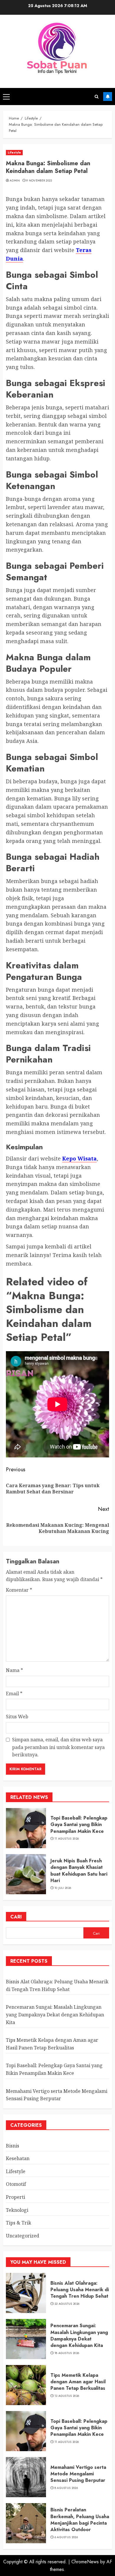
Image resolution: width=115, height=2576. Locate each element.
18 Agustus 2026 (67, 2353)
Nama (14, 1670)
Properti (15, 2197)
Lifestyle (14, 152)
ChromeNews (85, 2562)
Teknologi (17, 2210)
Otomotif (16, 2184)
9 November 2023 (39, 181)
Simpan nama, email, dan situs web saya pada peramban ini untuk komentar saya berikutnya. (58, 1747)
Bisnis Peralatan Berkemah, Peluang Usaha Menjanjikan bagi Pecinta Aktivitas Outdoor (80, 2520)
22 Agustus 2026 (67, 2304)
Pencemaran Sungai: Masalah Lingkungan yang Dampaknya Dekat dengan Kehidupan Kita (55, 2014)
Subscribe (108, 97)
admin (15, 181)
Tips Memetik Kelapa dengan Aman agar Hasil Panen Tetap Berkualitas (78, 2382)
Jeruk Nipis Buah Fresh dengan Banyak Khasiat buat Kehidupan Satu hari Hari (79, 1871)
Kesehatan (18, 2158)
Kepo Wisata (79, 1158)
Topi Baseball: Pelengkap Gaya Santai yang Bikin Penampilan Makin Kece (79, 1825)
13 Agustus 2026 (67, 2396)
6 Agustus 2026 (66, 2537)
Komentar (19, 1590)
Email (14, 1694)
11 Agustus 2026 (67, 1839)
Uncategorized (23, 2236)
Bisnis (13, 2146)
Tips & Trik (19, 2223)
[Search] (97, 97)
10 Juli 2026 (63, 1888)
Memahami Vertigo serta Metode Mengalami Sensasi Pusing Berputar (78, 2474)
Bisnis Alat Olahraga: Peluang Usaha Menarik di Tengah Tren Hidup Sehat (80, 2290)
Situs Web (17, 1717)
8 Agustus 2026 (66, 2488)
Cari (16, 1917)
